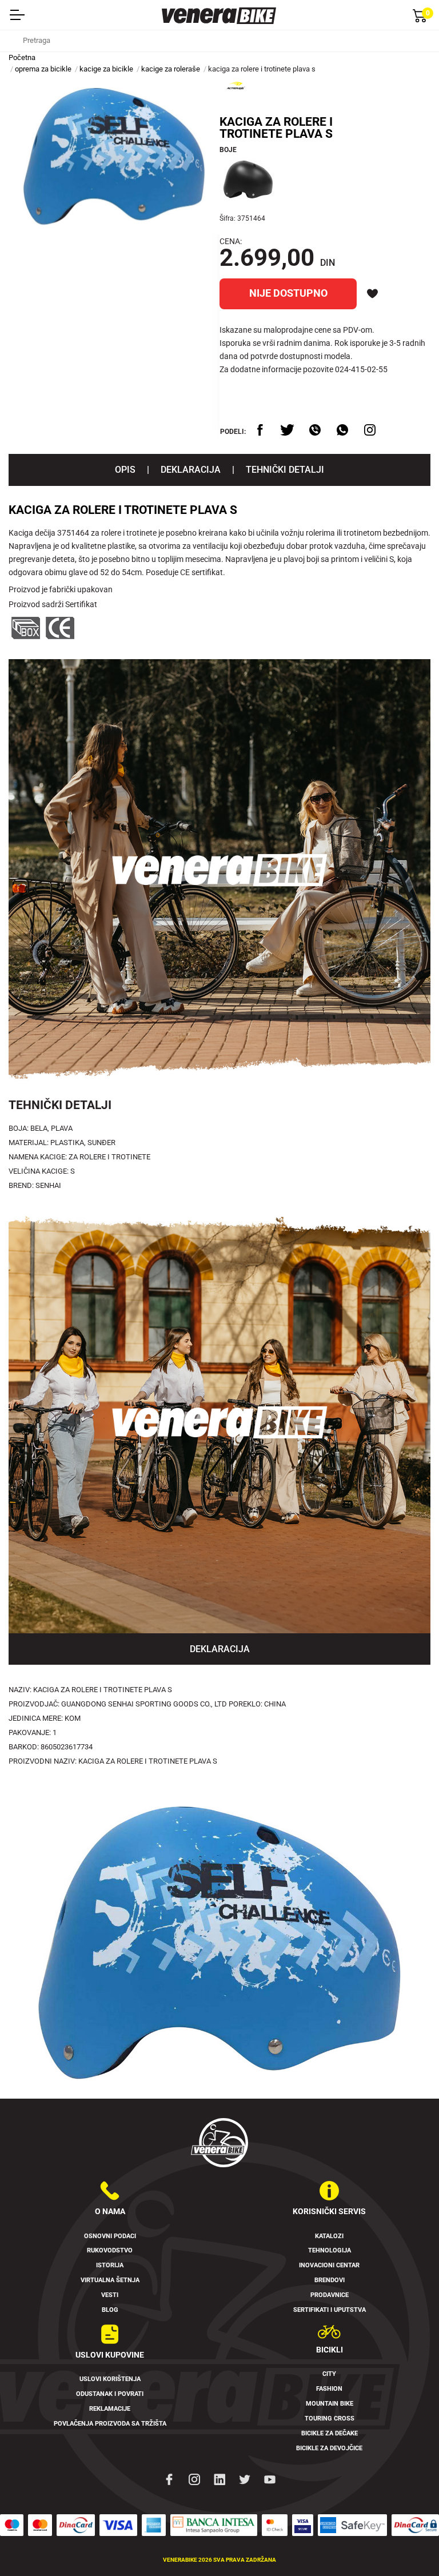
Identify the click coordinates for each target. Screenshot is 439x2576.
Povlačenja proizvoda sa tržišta (110, 2424)
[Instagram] (194, 2479)
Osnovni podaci (110, 2236)
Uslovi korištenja (110, 2379)
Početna (22, 57)
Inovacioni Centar (329, 2265)
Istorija (110, 2265)
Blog (110, 2310)
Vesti (110, 2295)
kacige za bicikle (106, 69)
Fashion (329, 2389)
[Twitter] (245, 2479)
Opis (125, 470)
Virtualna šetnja (110, 2280)
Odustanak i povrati (110, 2394)
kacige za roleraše (171, 69)
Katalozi (329, 2236)
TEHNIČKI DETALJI (285, 470)
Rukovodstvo (110, 2250)
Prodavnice (330, 2295)
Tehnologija (330, 2250)
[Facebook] (169, 2479)
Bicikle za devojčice (329, 2448)
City (329, 2374)
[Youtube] (270, 2479)
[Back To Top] (408, 2545)
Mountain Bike (330, 2404)
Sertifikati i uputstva (330, 2310)
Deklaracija (191, 470)
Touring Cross (330, 2419)
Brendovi (330, 2280)
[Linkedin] (219, 2479)
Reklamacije (110, 2409)
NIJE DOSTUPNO (288, 293)
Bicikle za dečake (330, 2433)
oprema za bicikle (43, 69)
